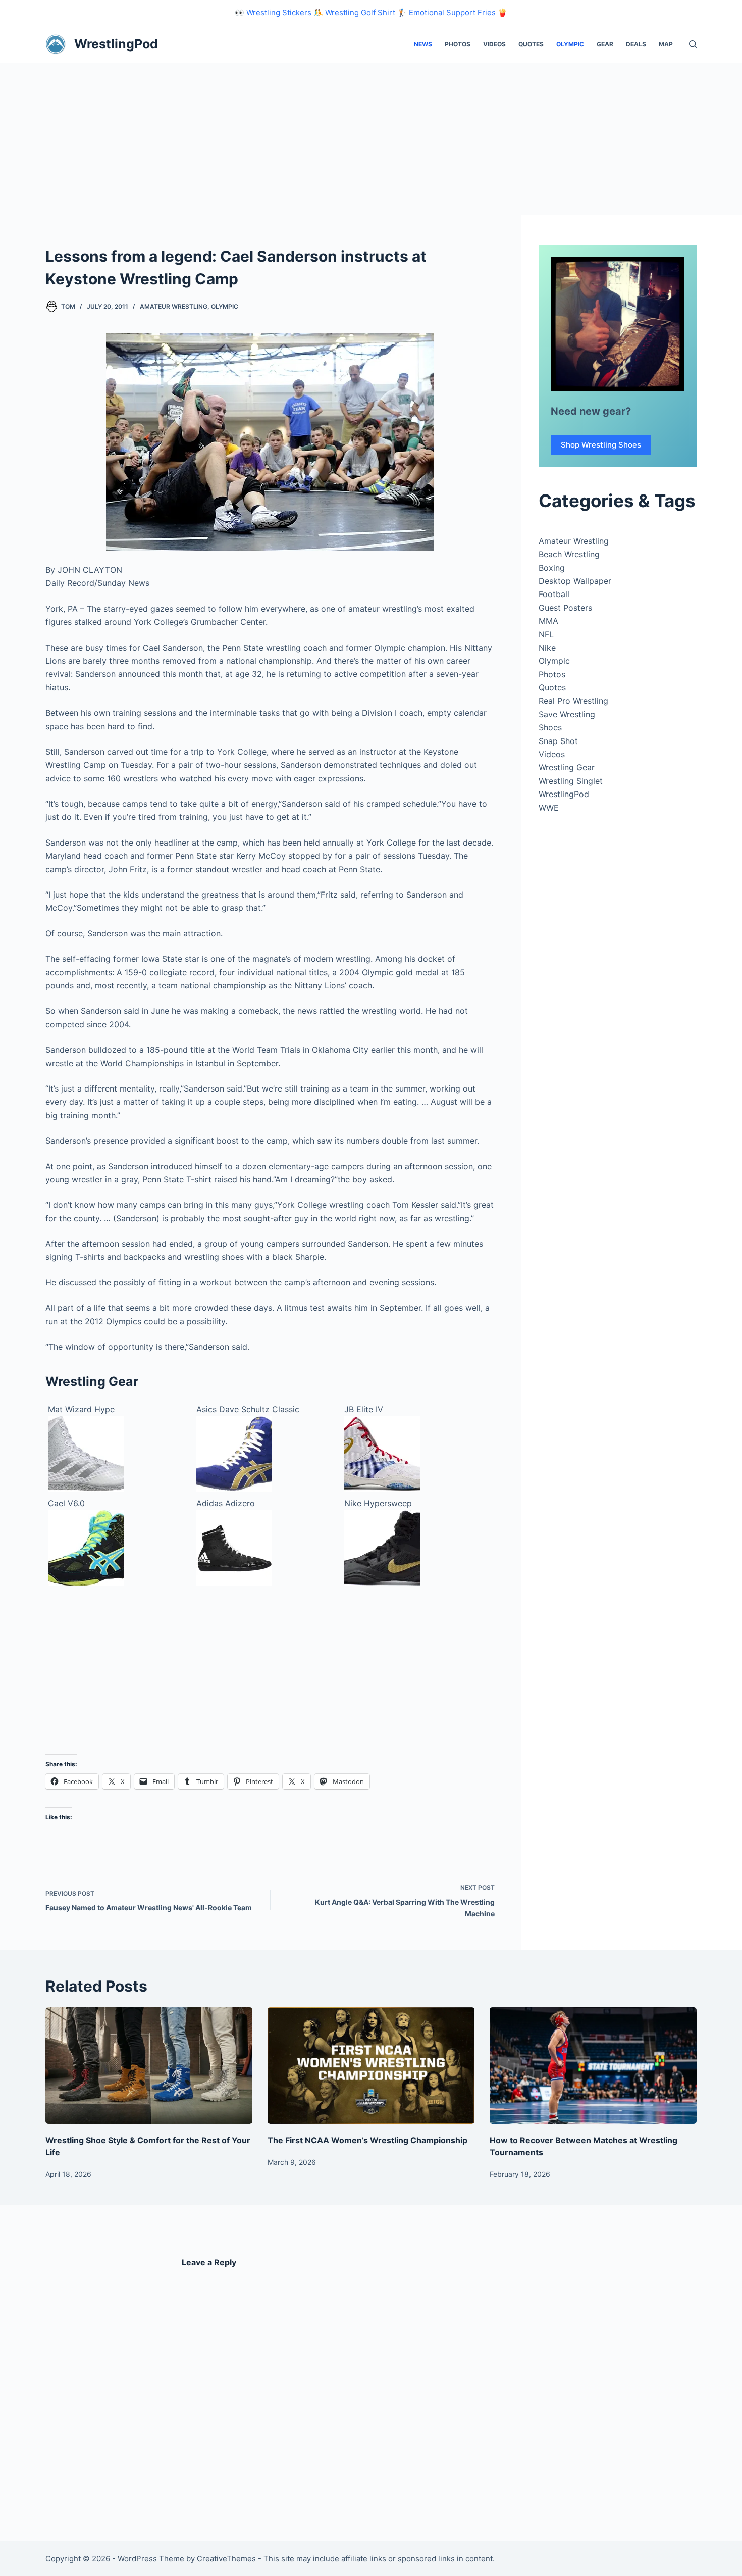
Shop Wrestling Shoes (601, 445)
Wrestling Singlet (571, 781)
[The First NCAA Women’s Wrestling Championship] (371, 2066)
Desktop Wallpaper (575, 581)
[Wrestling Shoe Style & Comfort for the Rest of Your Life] (149, 2066)
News (423, 44)
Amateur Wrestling (174, 306)
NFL (546, 634)
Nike (547, 648)
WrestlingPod (116, 44)
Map (666, 44)
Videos (494, 44)
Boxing (552, 568)
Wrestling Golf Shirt (360, 12)
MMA (548, 621)
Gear (605, 44)
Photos (458, 44)
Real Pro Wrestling (573, 701)
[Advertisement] (371, 139)
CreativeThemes (226, 2559)
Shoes (550, 727)
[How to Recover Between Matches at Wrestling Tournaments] (593, 2066)
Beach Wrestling (569, 554)
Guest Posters (565, 608)
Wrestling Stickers (279, 12)
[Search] (693, 44)
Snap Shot (558, 741)
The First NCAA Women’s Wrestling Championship (367, 2140)
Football (554, 594)
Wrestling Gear (567, 767)
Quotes (531, 44)
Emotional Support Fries (452, 12)
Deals (636, 44)
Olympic (570, 44)
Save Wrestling (567, 714)
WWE (549, 808)
